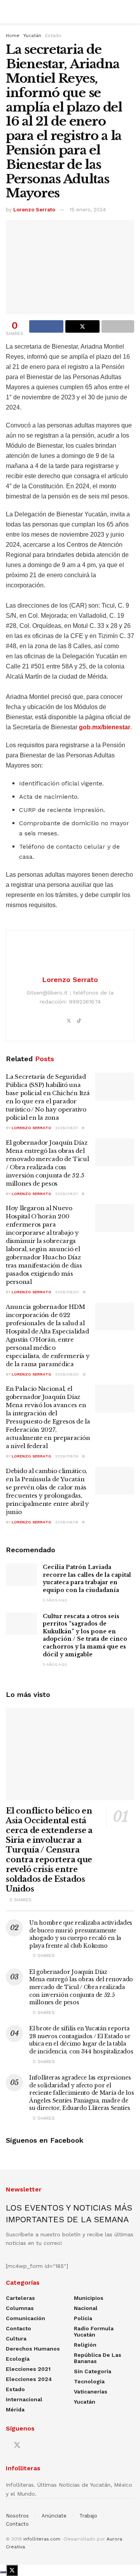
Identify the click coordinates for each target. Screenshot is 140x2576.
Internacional (24, 2399)
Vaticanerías (91, 2392)
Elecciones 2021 (28, 2369)
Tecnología (89, 2381)
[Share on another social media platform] (118, 326)
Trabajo (88, 2516)
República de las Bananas (98, 2358)
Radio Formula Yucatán (94, 2331)
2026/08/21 (66, 1128)
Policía (83, 2318)
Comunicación (25, 2318)
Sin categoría (93, 2371)
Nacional (86, 2308)
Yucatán (32, 35)
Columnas (20, 2308)
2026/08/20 (67, 1292)
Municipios (89, 2298)
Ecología (18, 2359)
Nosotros (17, 2516)
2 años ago (55, 1600)
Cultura (16, 2338)
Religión (85, 2345)
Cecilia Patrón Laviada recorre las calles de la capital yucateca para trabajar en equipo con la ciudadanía (87, 1579)
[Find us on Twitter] (17, 2445)
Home (13, 35)
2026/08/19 (67, 1456)
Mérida (15, 2409)
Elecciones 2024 (29, 2379)
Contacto (18, 2328)
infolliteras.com (42, 2539)
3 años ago (55, 1664)
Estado (53, 35)
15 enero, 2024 (88, 210)
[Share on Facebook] (46, 326)
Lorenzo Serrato (34, 210)
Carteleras (20, 2298)
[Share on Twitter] (82, 326)
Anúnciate (54, 2516)
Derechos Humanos (33, 2349)
